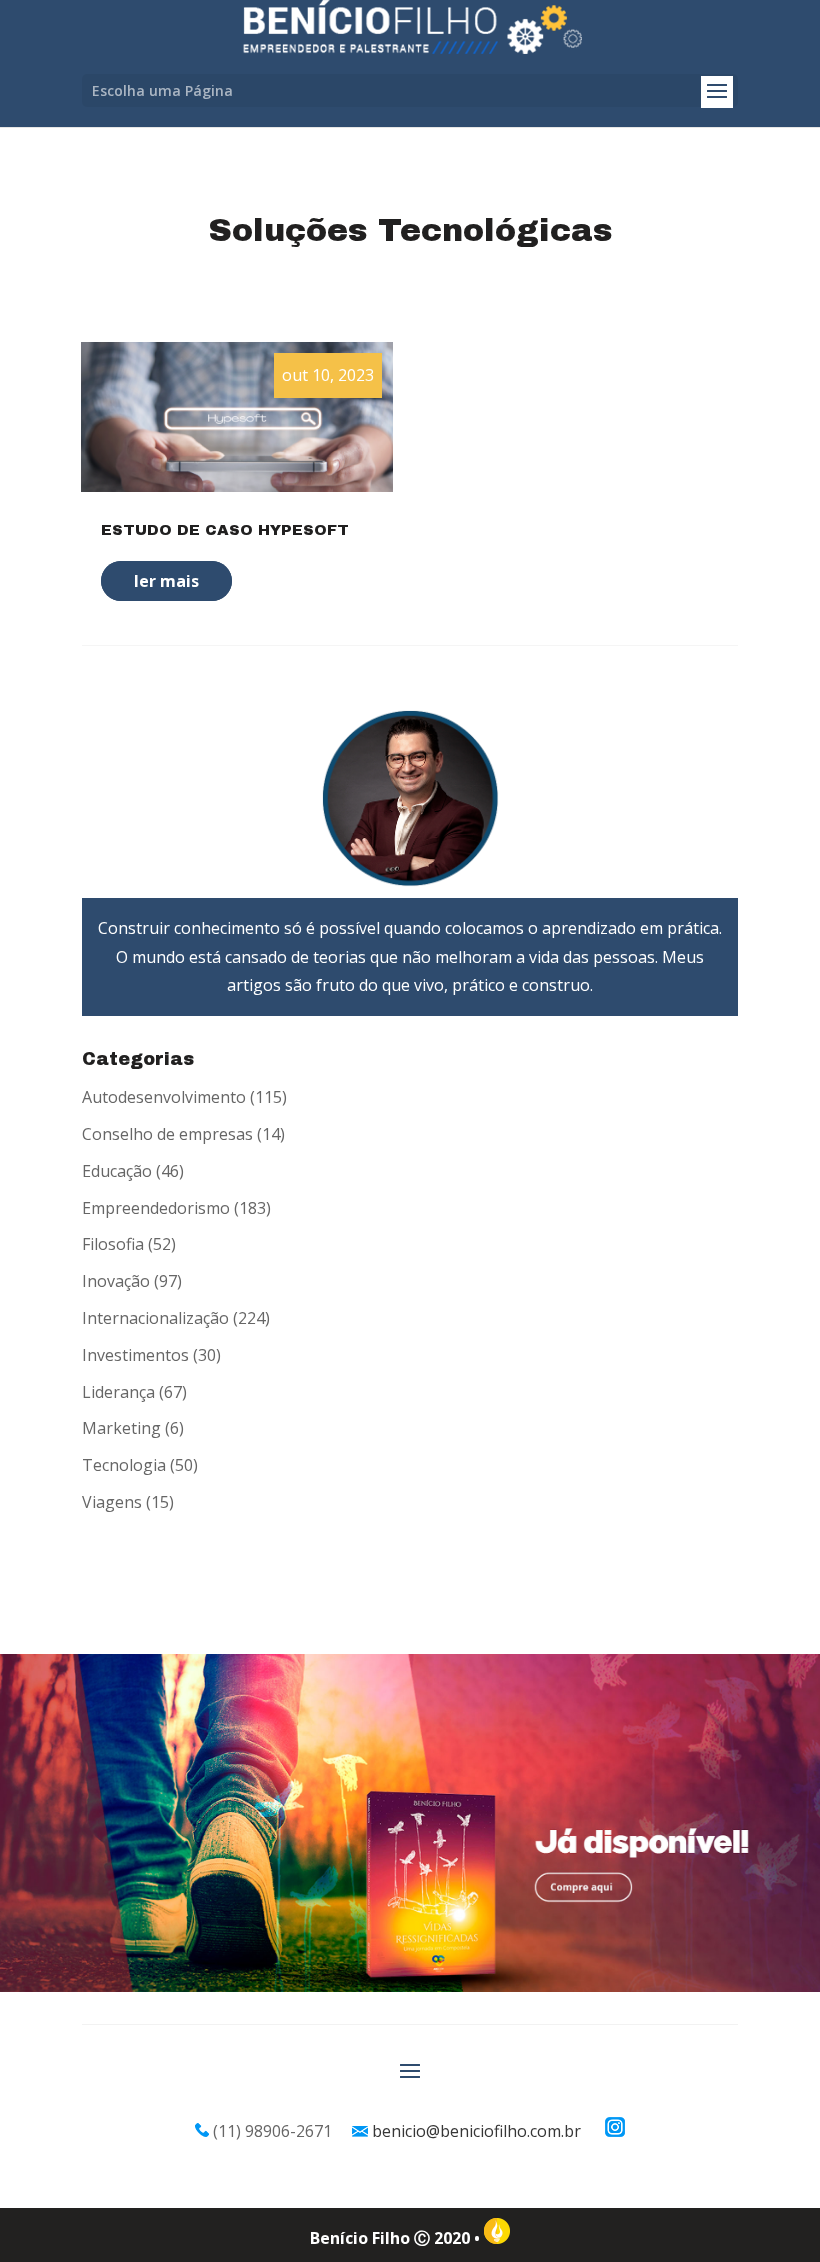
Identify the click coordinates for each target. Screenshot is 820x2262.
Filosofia (113, 1244)
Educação (117, 1171)
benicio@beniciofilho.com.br (476, 2131)
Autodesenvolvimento (164, 1097)
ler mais (166, 581)
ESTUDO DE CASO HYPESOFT (225, 530)
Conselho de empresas (167, 1134)
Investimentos (135, 1355)
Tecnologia (124, 1465)
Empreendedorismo (156, 1208)
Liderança (118, 1392)
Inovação (116, 1281)
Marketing (121, 1428)
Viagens (112, 1502)
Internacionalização (155, 1318)
